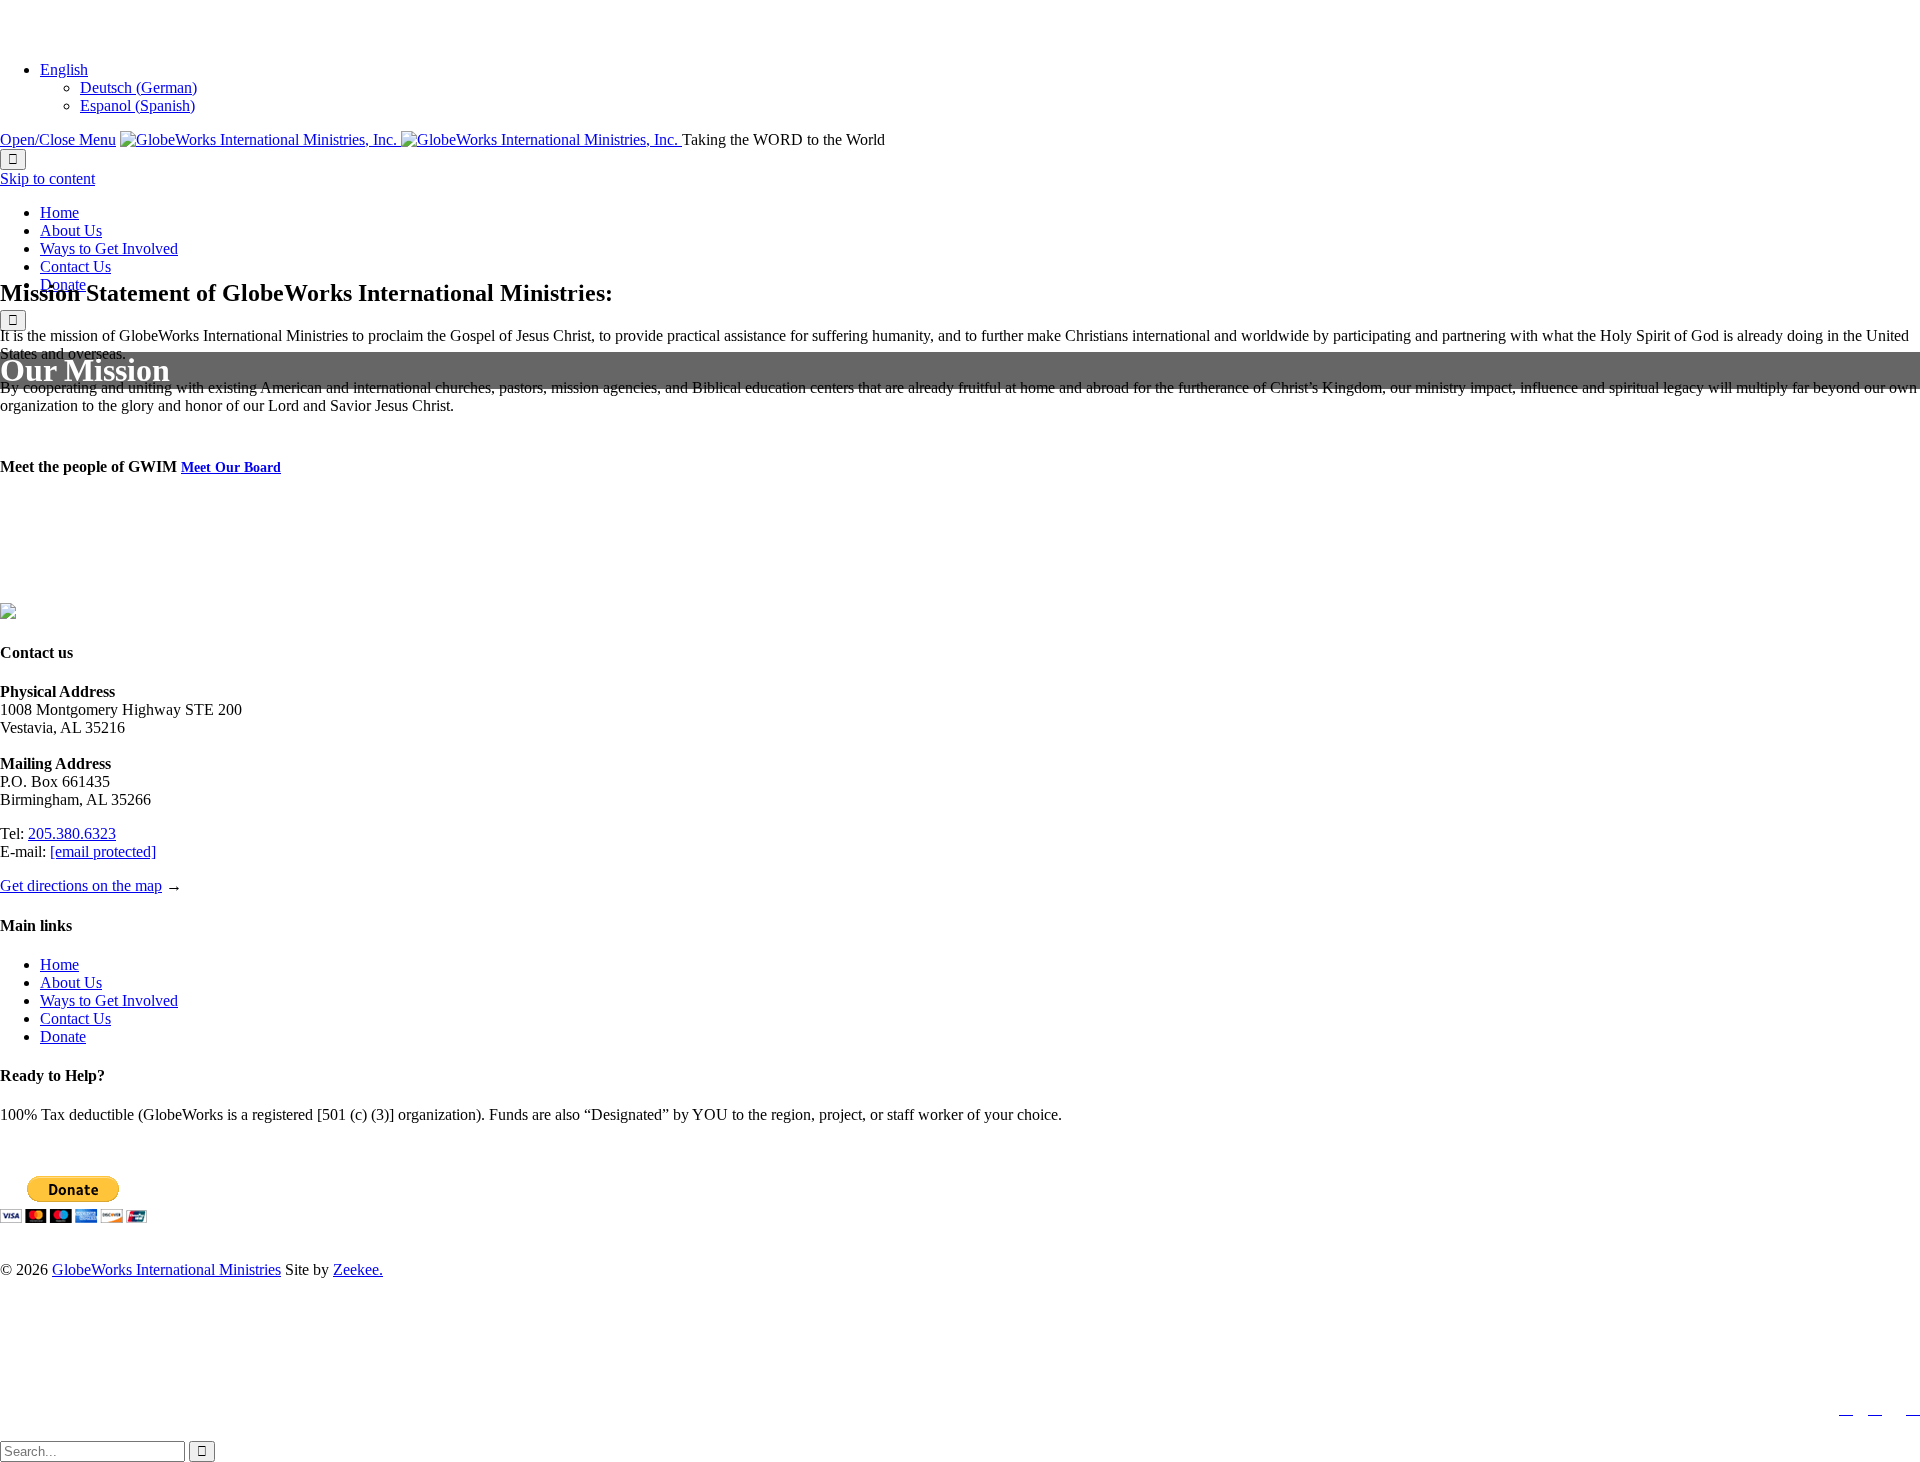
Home (59, 964)
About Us (71, 982)
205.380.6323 (72, 833)
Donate (63, 1036)
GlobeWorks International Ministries (166, 1269)
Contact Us (75, 1018)
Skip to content (47, 178)
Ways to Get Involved (109, 1000)
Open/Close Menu (58, 139)
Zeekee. (358, 1269)
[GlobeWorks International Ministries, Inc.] (401, 139)
